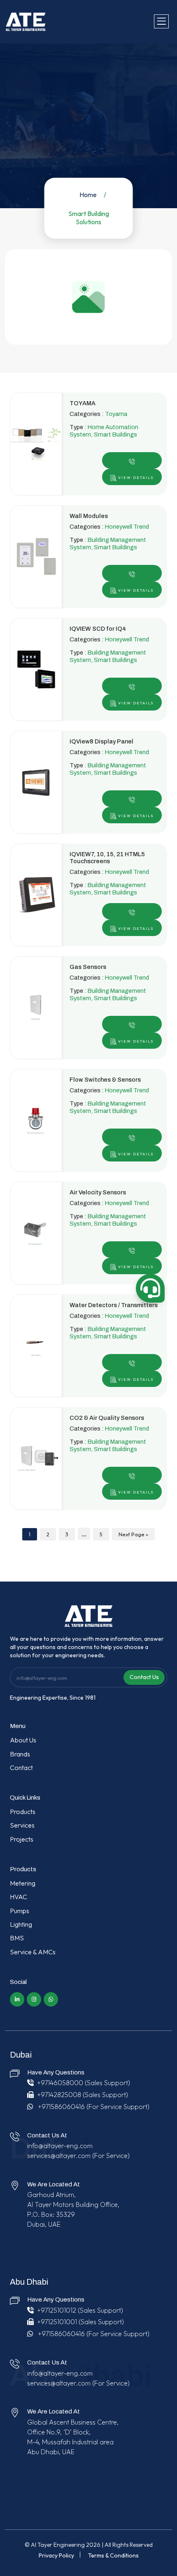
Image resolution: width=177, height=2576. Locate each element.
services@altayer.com (59, 2156)
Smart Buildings (115, 434)
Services (22, 1825)
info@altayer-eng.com (60, 2146)
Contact (21, 1768)
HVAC (19, 1897)
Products (23, 1812)
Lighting (21, 1924)
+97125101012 (57, 2310)
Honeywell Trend (127, 527)
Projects (22, 1839)
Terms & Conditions (113, 2555)
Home (88, 195)
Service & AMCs (33, 1952)
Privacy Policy (56, 2555)
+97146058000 (60, 2083)
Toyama (116, 414)
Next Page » (133, 1534)
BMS (17, 1938)
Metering (23, 1883)
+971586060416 (61, 2107)
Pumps (20, 1911)
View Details (135, 477)
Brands (20, 1754)
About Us (23, 1740)
